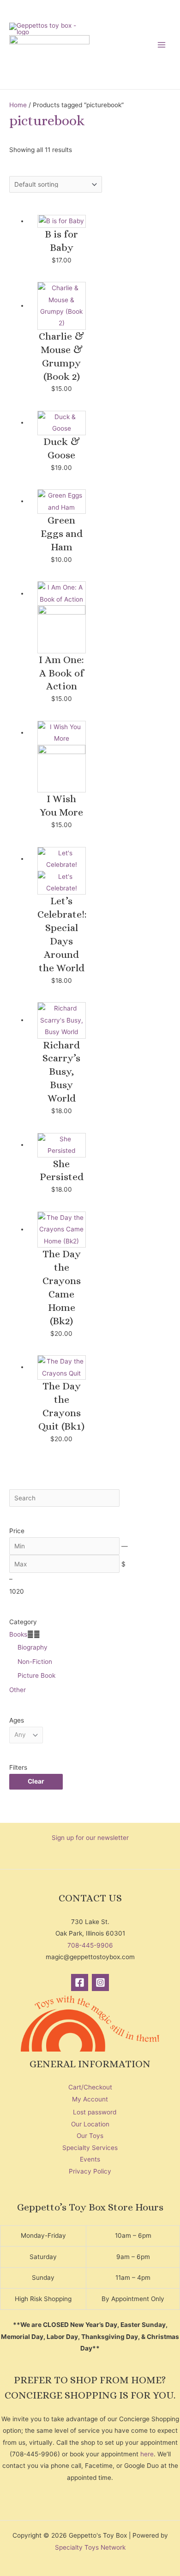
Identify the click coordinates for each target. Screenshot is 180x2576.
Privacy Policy (90, 2171)
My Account (90, 2099)
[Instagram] (100, 1982)
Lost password (95, 2112)
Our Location (90, 2124)
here (147, 2454)
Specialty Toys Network (90, 2547)
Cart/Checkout (90, 2087)
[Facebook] (80, 1982)
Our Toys (90, 2136)
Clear (36, 1781)
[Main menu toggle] (162, 45)
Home (18, 105)
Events (90, 2159)
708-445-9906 (90, 1945)
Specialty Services (90, 2148)
